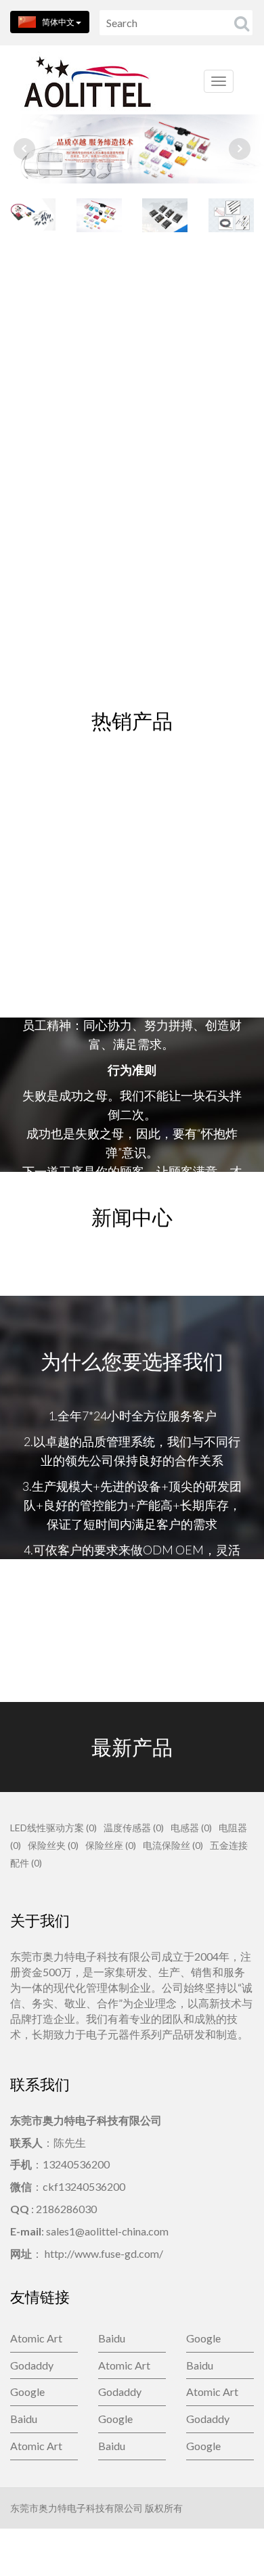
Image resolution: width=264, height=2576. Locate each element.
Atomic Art (36, 2338)
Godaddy (32, 2365)
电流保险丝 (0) (173, 1845)
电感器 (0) (191, 1828)
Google (203, 2338)
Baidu (112, 2338)
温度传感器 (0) (134, 1828)
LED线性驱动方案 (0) (53, 1828)
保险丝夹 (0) (53, 1845)
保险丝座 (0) (111, 1845)
